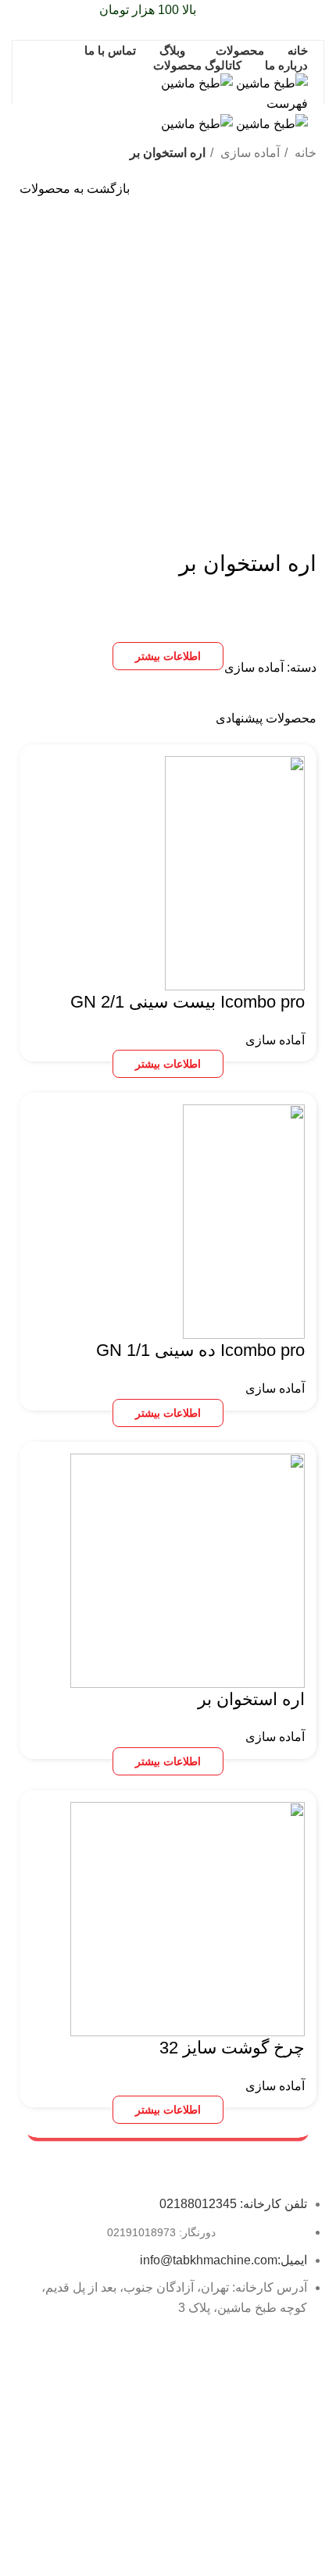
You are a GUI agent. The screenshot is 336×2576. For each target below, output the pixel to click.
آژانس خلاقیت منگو (109, 2550)
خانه (304, 153)
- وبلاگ (304, 2442)
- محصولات (295, 2416)
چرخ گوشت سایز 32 (232, 2048)
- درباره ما (297, 2469)
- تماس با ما (293, 2496)
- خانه (307, 2389)
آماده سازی (248, 153)
